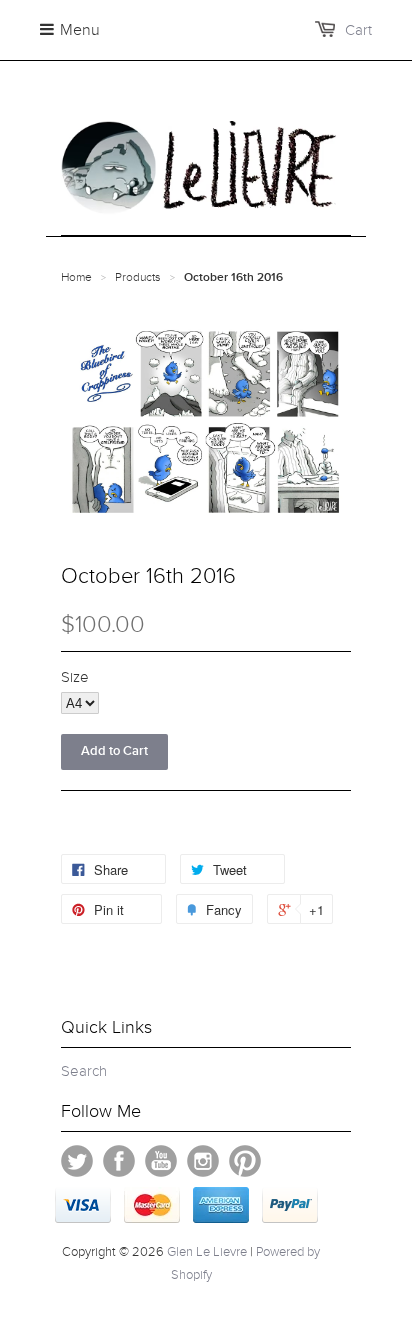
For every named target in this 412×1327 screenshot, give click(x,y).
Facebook (119, 1161)
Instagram (203, 1161)
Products (138, 277)
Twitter (77, 1161)
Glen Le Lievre (207, 1252)
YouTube (161, 1161)
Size (75, 677)
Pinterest (245, 1161)
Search (84, 1071)
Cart (358, 30)
